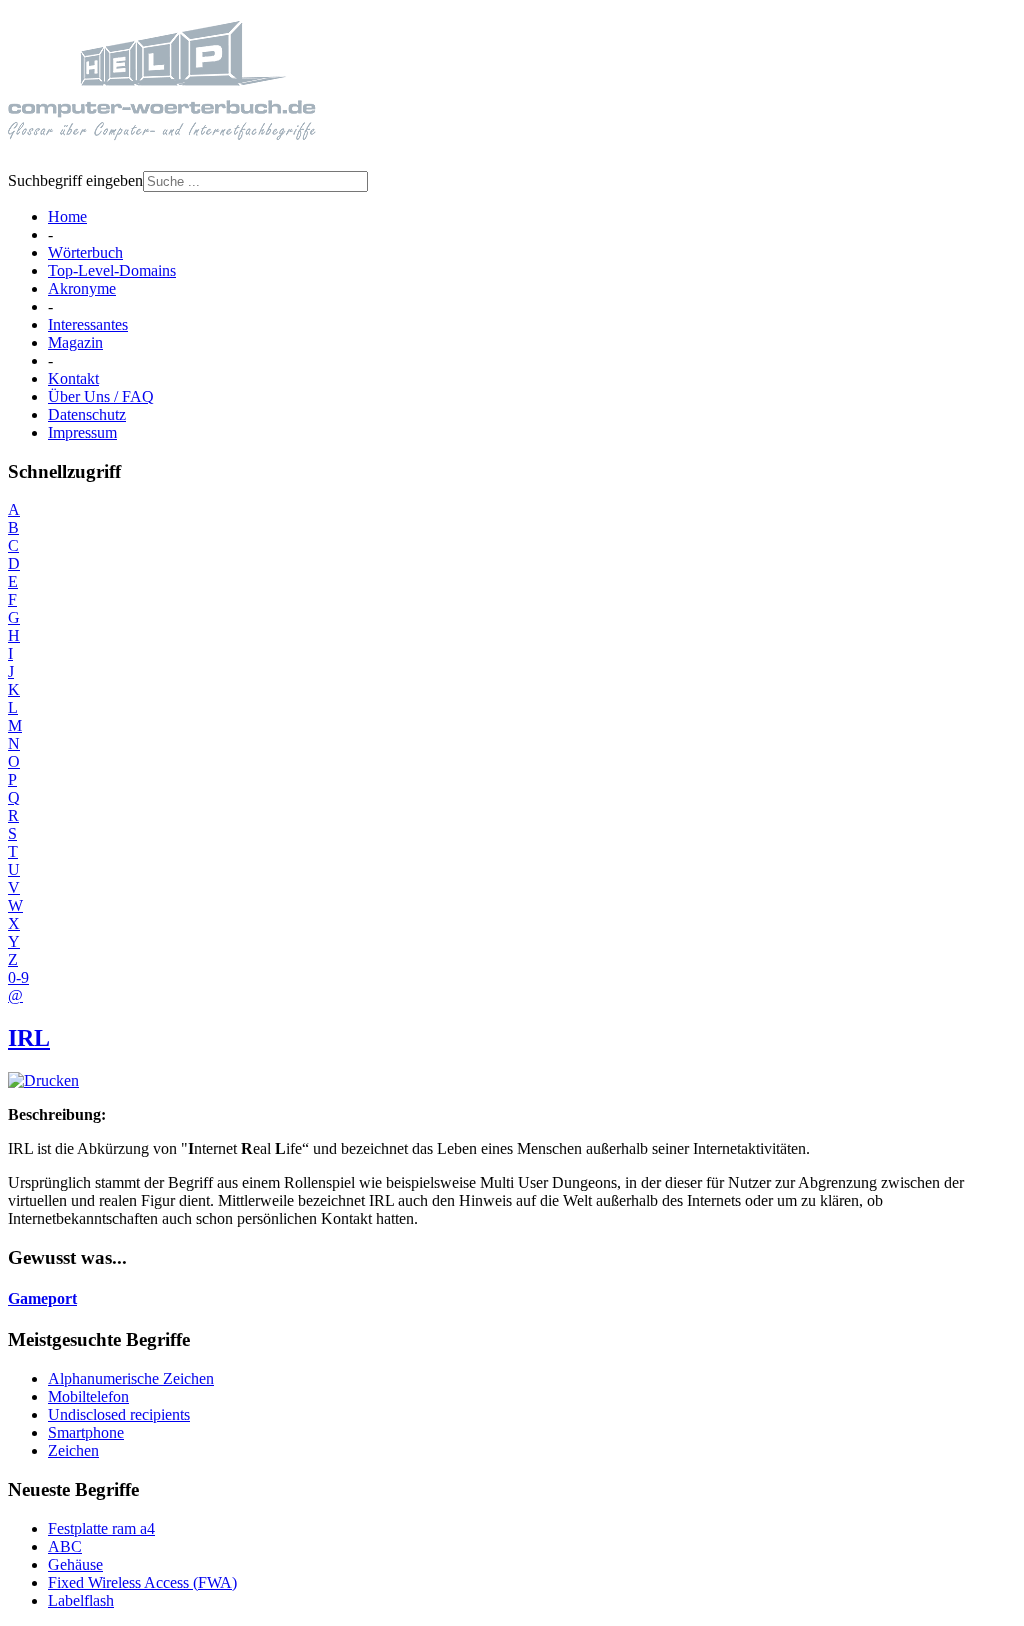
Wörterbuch (85, 252)
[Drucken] (43, 1080)
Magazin (75, 342)
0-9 (18, 977)
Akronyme (82, 288)
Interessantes (88, 324)
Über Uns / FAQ (101, 396)
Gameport (42, 1298)
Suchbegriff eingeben (75, 180)
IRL (29, 1038)
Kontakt (73, 378)
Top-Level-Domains (112, 270)
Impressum (82, 432)
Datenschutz (87, 414)
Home (67, 216)
